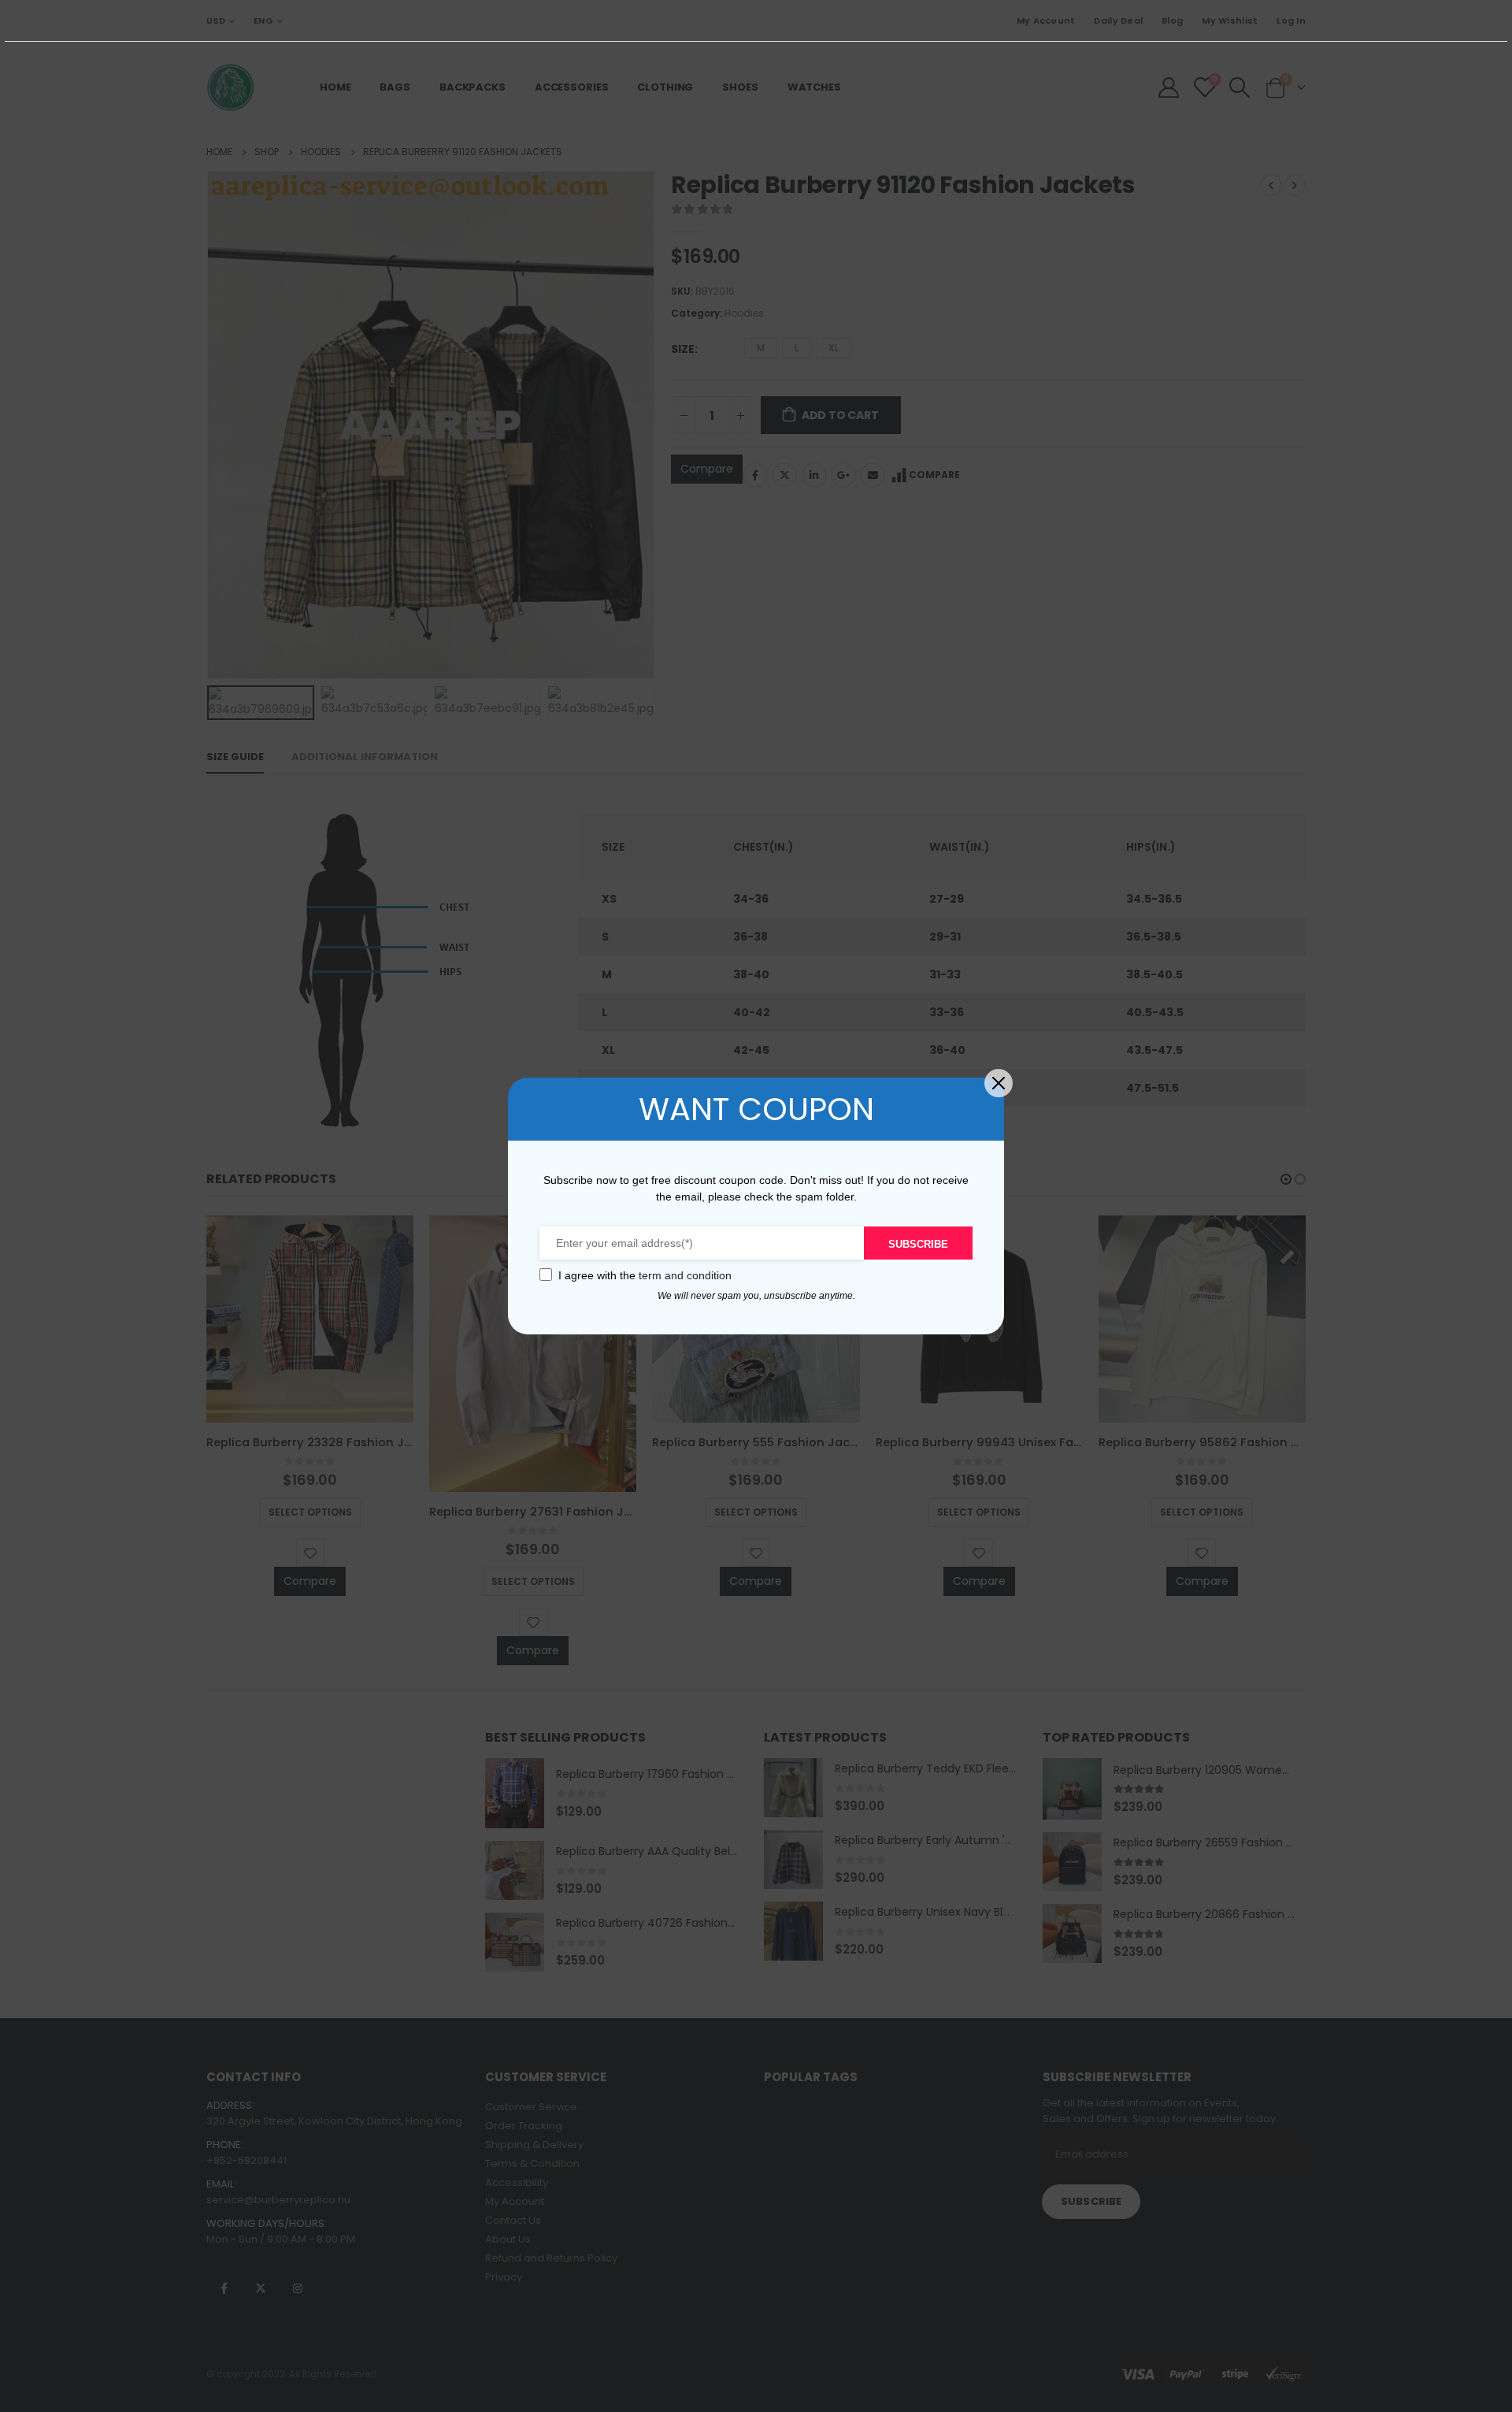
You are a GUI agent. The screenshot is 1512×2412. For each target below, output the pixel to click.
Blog (1172, 20)
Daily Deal (1118, 20)
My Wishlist (1230, 20)
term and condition (685, 1275)
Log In (1291, 20)
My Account (1046, 20)
